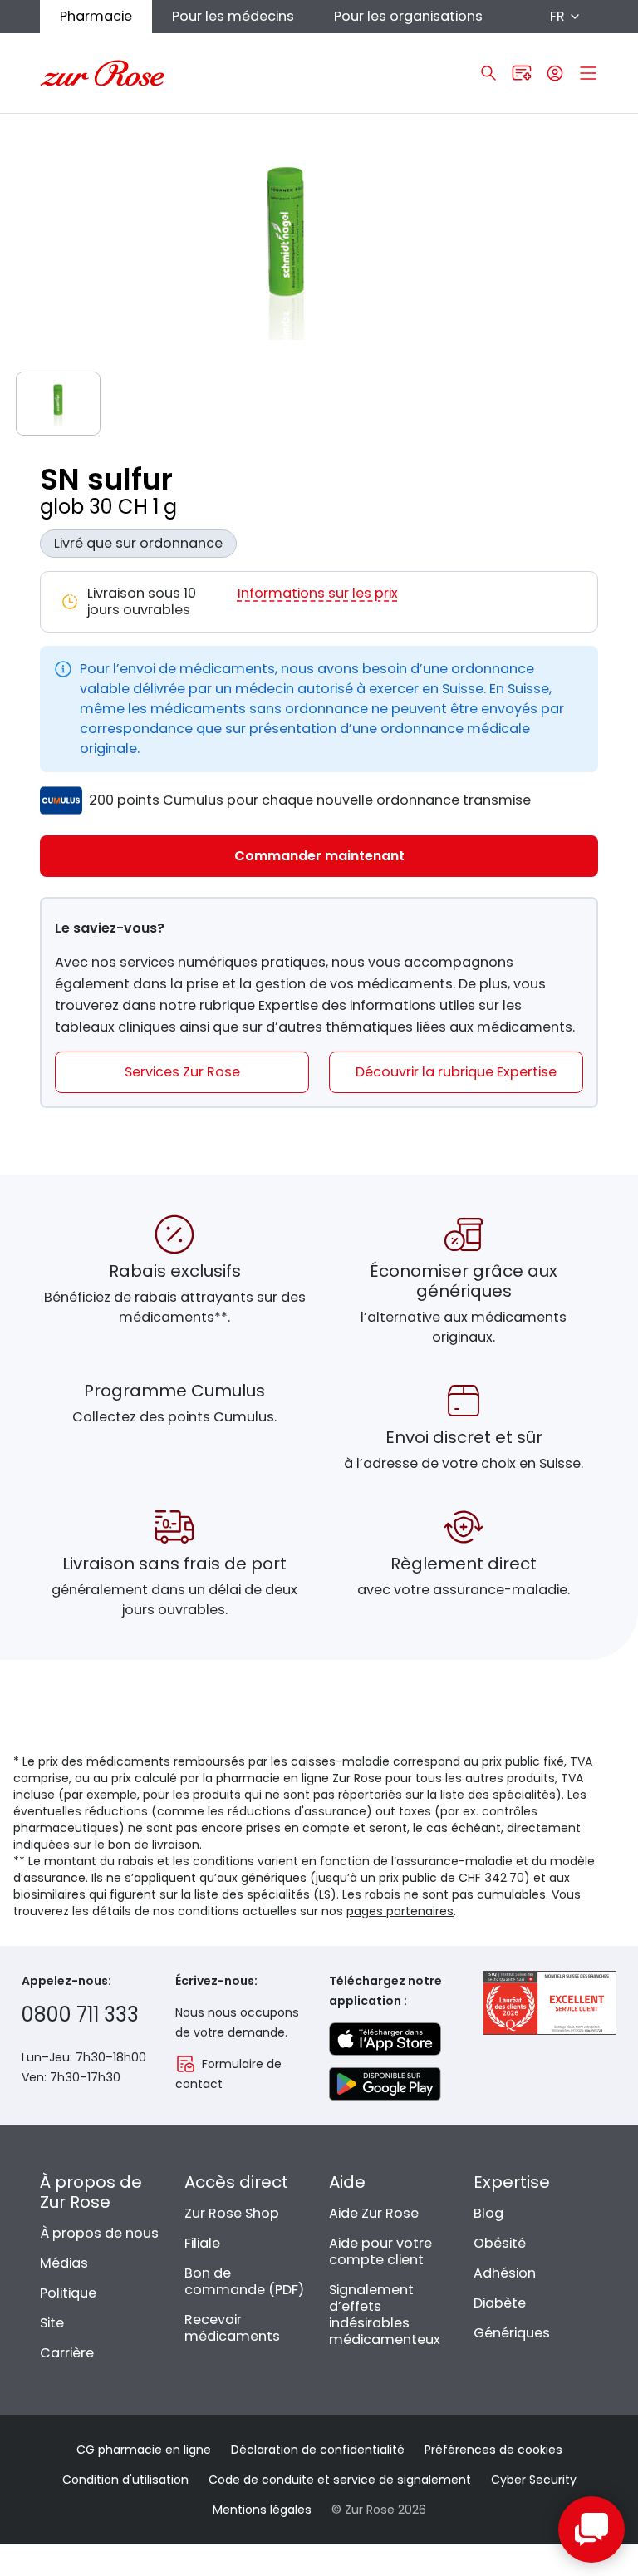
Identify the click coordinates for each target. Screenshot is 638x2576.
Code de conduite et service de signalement (340, 2480)
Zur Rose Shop (232, 2213)
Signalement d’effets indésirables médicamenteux (385, 2315)
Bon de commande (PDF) (244, 2281)
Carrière (67, 2353)
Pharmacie (96, 16)
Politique (68, 2293)
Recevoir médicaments (232, 2328)
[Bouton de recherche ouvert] (488, 73)
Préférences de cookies (493, 2450)
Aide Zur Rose (374, 2213)
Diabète (500, 2303)
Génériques (512, 2333)
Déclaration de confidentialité (318, 2450)
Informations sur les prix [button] (318, 594)
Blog (488, 2213)
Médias (64, 2263)
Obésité (500, 2243)
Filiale (202, 2243)
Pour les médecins (233, 16)
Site (52, 2323)
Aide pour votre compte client (380, 2251)
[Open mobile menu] (588, 73)
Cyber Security (534, 2480)
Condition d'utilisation (125, 2480)
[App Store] (385, 2039)
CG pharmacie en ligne (144, 2450)
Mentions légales (262, 2510)
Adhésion (505, 2273)
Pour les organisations (408, 16)
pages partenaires (400, 1911)
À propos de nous (99, 2233)
